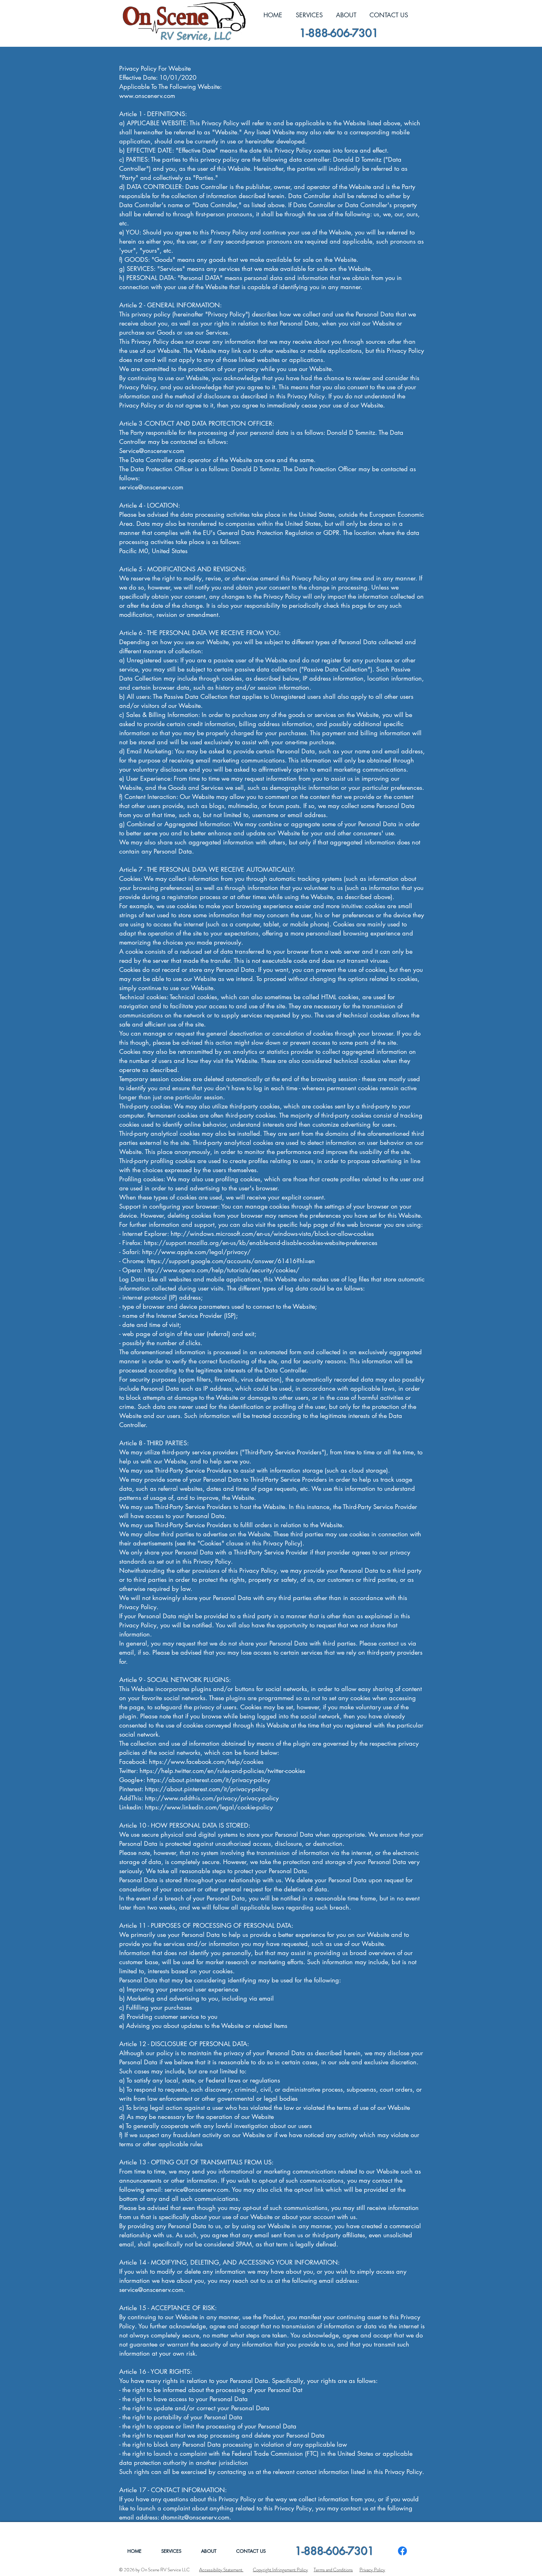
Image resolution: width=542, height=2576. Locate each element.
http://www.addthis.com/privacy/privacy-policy (212, 1798)
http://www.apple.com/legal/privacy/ (196, 1252)
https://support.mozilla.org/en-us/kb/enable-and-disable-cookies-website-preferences (261, 1243)
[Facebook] (402, 2551)
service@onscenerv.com (151, 487)
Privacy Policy (372, 2570)
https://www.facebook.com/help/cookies (206, 1762)
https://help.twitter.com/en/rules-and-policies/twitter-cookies (222, 1771)
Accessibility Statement (221, 2570)
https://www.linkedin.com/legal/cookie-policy (209, 1807)
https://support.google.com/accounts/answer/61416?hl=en (231, 1261)
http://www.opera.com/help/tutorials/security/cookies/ (222, 1270)
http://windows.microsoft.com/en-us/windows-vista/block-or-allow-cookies (272, 1234)
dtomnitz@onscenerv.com (195, 2517)
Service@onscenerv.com (152, 451)
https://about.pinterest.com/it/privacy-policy (209, 1780)
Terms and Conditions (333, 2570)
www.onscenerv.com (147, 96)
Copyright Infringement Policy (280, 2570)
